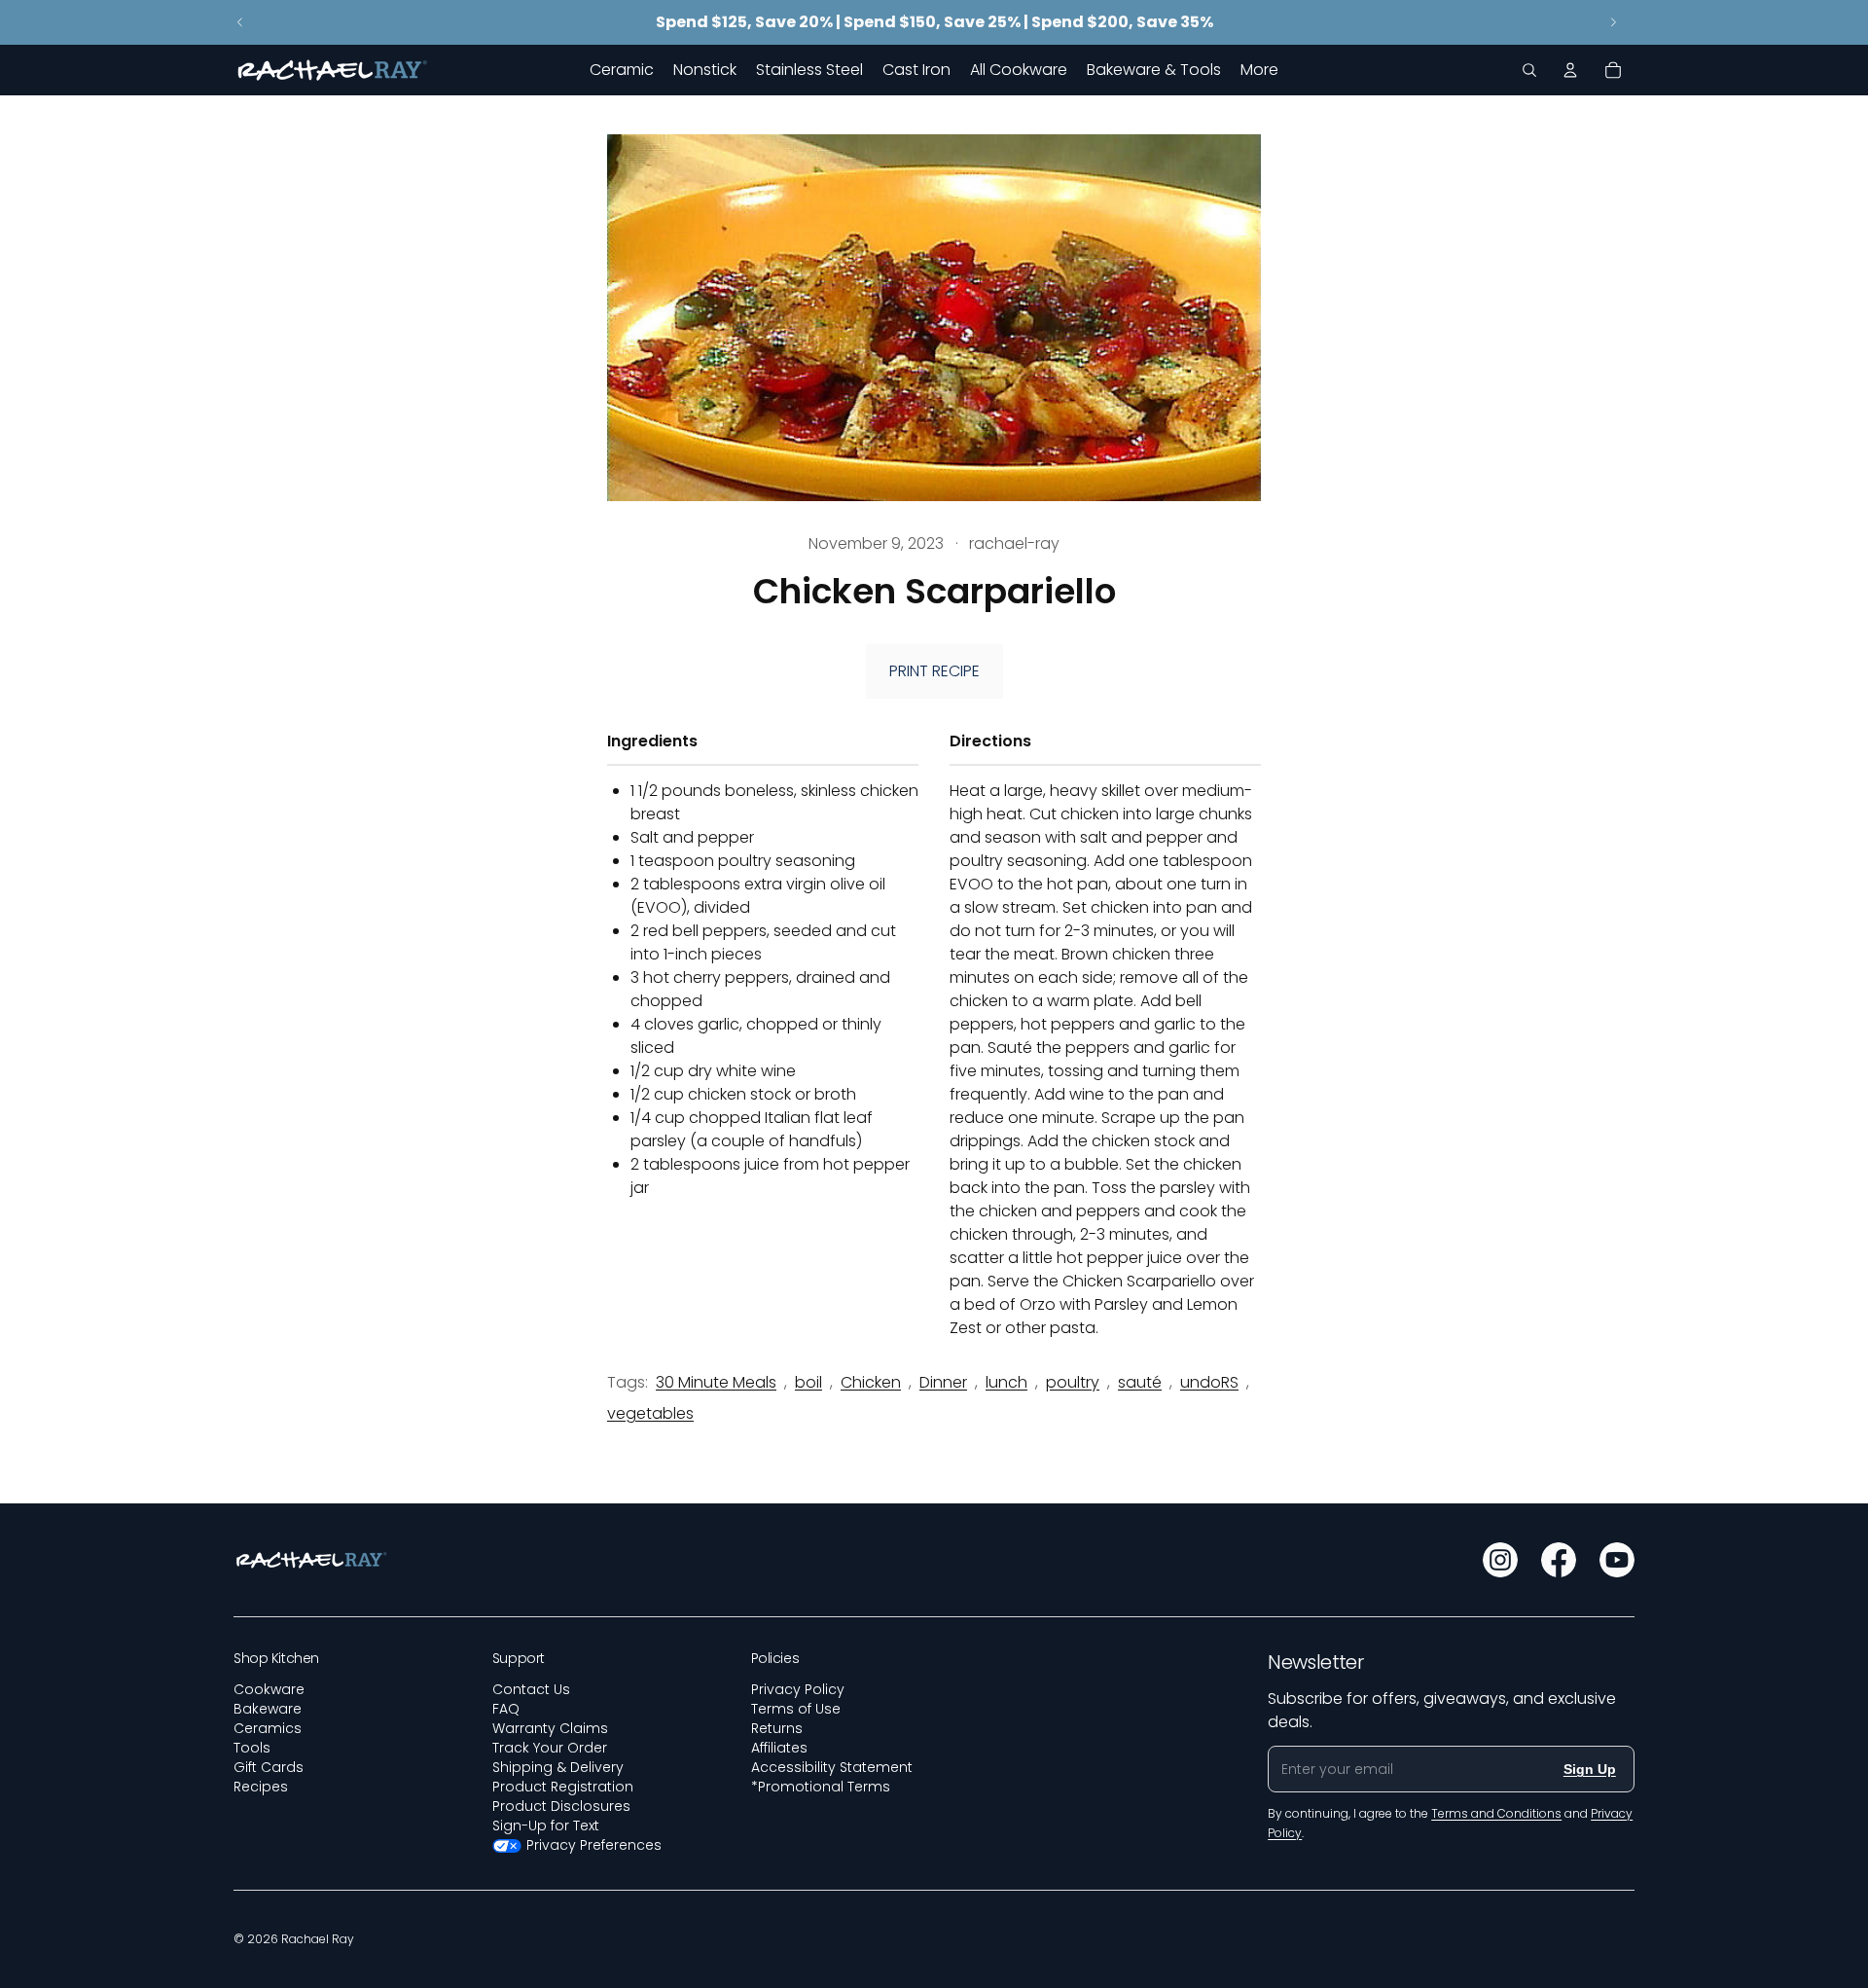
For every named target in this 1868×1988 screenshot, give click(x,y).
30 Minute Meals (716, 1382)
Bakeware (268, 1709)
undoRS (1209, 1382)
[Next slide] (1613, 22)
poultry (1073, 1382)
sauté (1140, 1382)
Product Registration (563, 1787)
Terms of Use (796, 1709)
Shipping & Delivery (558, 1767)
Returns (777, 1728)
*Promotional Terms (821, 1787)
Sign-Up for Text (546, 1825)
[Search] (1529, 70)
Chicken (871, 1382)
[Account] (1570, 70)
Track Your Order (550, 1748)
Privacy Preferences (594, 1845)
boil (808, 1382)
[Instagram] (1500, 1560)
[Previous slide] (240, 22)
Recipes (261, 1787)
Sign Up (1590, 1769)
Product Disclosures (561, 1806)
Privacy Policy (798, 1689)
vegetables (650, 1413)
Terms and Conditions (1496, 1813)
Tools (252, 1748)
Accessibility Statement (832, 1767)
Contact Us (531, 1689)
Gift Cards (269, 1767)
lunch (1006, 1382)
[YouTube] (1617, 1560)
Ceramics (268, 1728)
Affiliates (779, 1748)
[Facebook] (1559, 1560)
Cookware (269, 1689)
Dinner (943, 1382)
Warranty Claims (550, 1728)
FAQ (506, 1709)
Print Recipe (934, 671)
